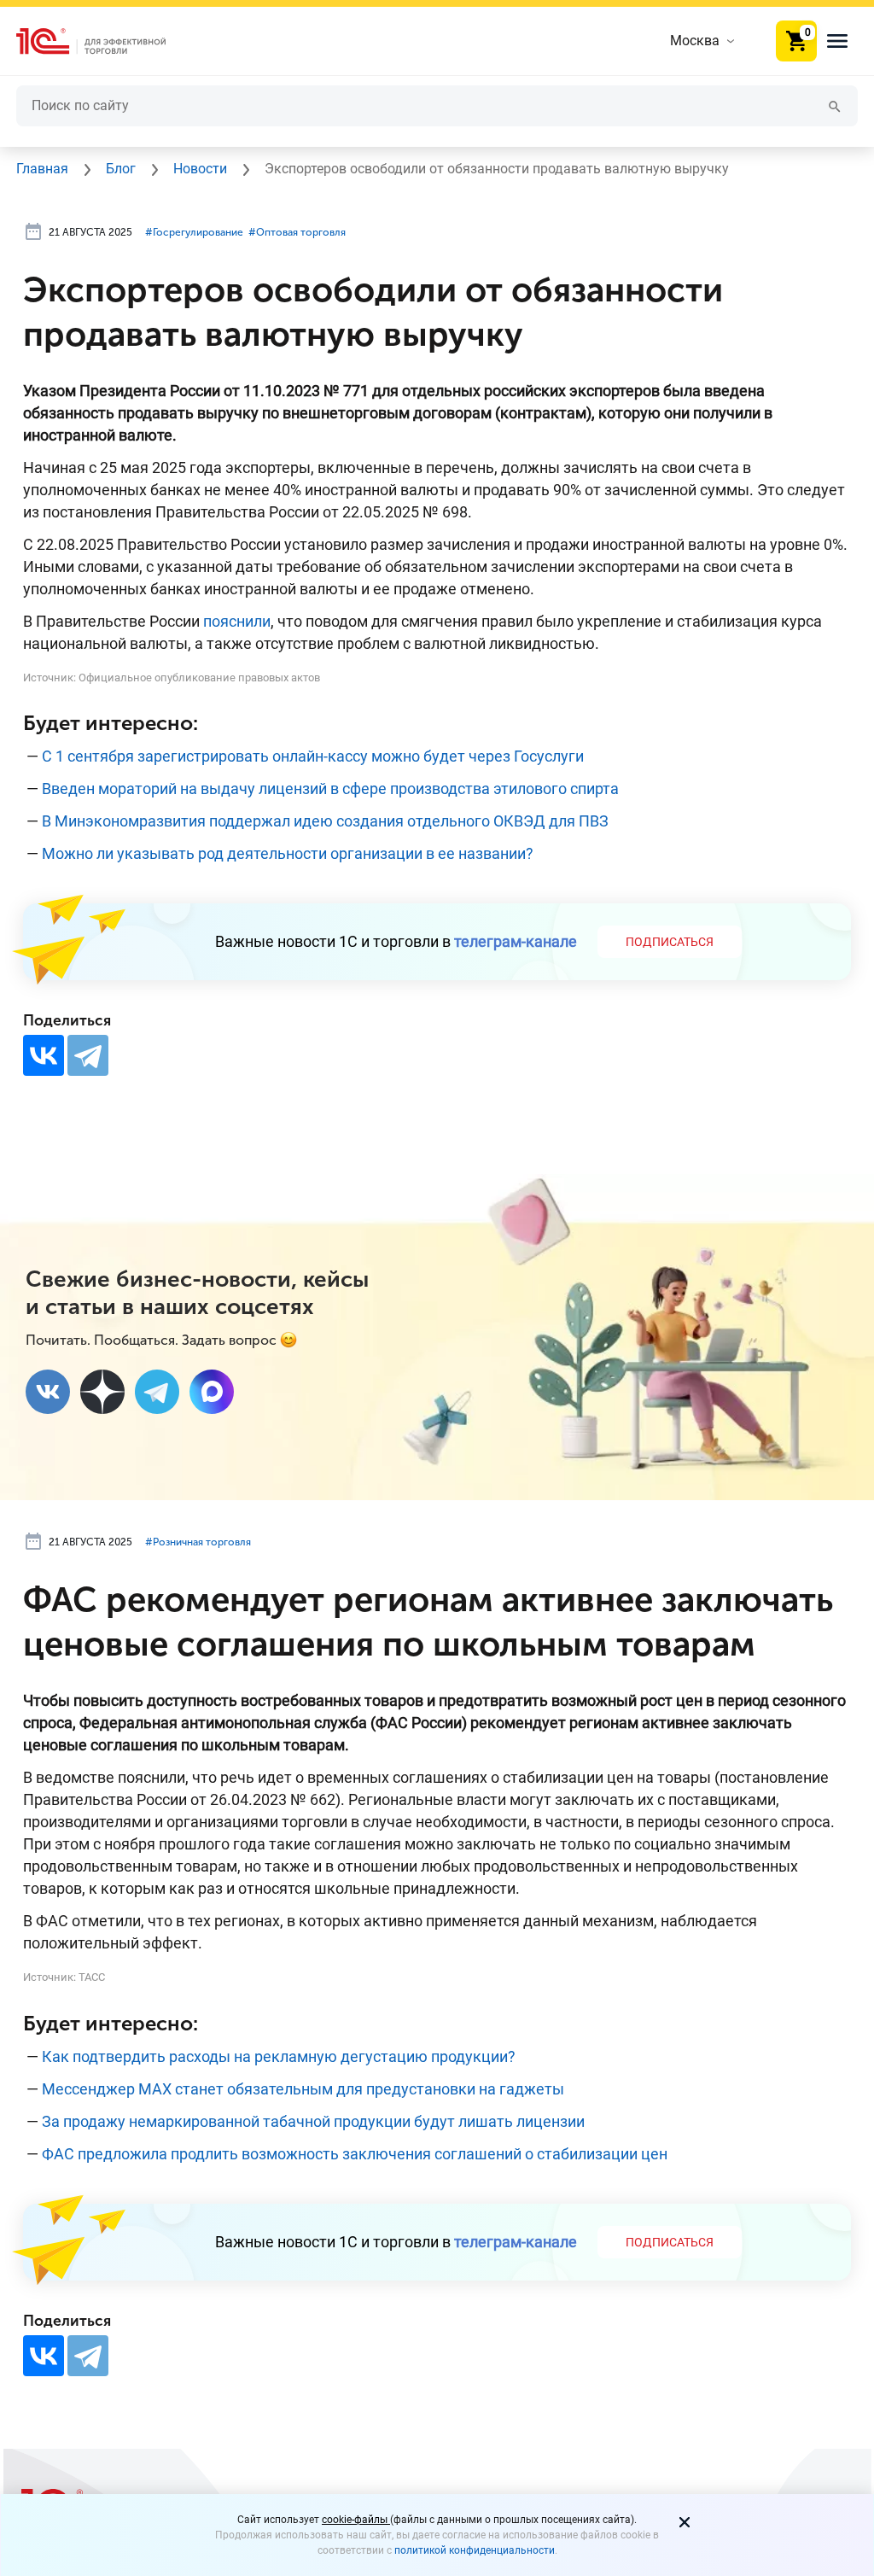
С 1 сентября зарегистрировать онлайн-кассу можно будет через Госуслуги (313, 756)
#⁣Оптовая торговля (297, 232)
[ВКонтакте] (44, 1055)
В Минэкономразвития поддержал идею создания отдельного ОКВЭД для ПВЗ (325, 821)
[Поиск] (835, 105)
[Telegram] (88, 1055)
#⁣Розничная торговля (198, 1542)
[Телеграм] (157, 1392)
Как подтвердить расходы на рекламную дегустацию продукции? (279, 2056)
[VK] (48, 1392)
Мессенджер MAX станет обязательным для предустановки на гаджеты (303, 2089)
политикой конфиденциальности (475, 2550)
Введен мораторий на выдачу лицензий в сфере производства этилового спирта (330, 789)
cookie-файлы (356, 2520)
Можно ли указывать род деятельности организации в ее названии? (288, 853)
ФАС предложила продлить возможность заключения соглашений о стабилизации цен (355, 2154)
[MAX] (212, 1392)
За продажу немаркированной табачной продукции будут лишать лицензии (313, 2121)
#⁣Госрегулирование (194, 232)
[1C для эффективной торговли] (105, 41)
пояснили (237, 621)
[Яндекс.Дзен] (102, 1392)
